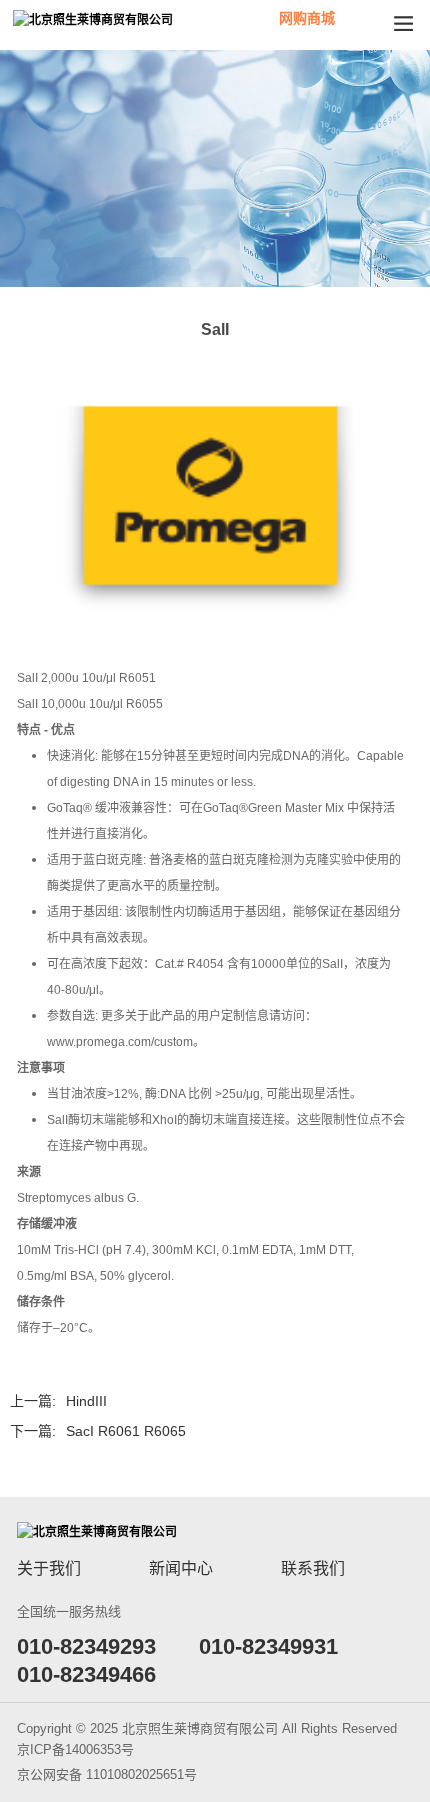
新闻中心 (181, 1568)
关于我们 (49, 1568)
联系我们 (313, 1568)
